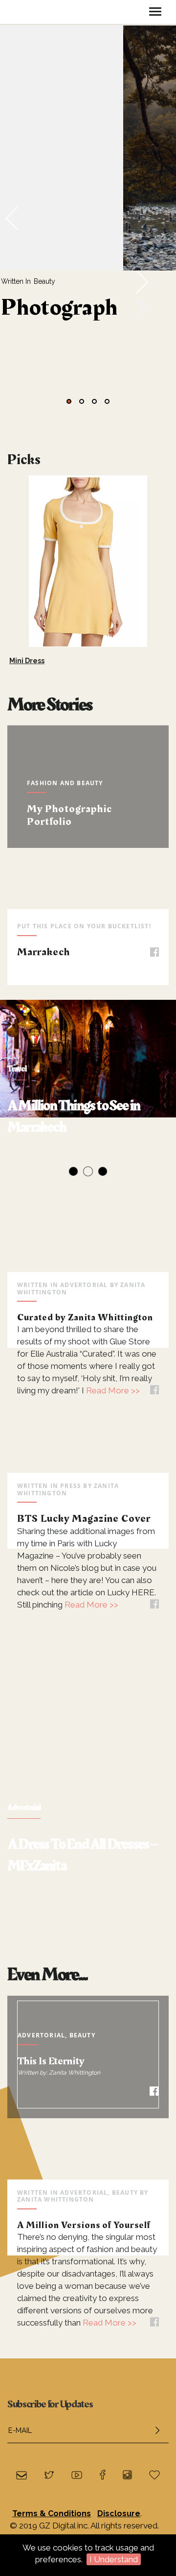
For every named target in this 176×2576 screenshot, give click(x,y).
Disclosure (119, 2514)
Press (71, 1486)
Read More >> (112, 1390)
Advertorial (84, 1285)
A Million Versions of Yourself (84, 2225)
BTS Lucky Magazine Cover (84, 1519)
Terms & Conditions (52, 2514)
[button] (69, 401)
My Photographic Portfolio (69, 815)
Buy (123, 628)
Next (171, 556)
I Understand (114, 2559)
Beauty (44, 281)
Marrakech (44, 952)
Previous (20, 1093)
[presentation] (12, 217)
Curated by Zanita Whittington (85, 1317)
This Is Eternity (51, 2061)
